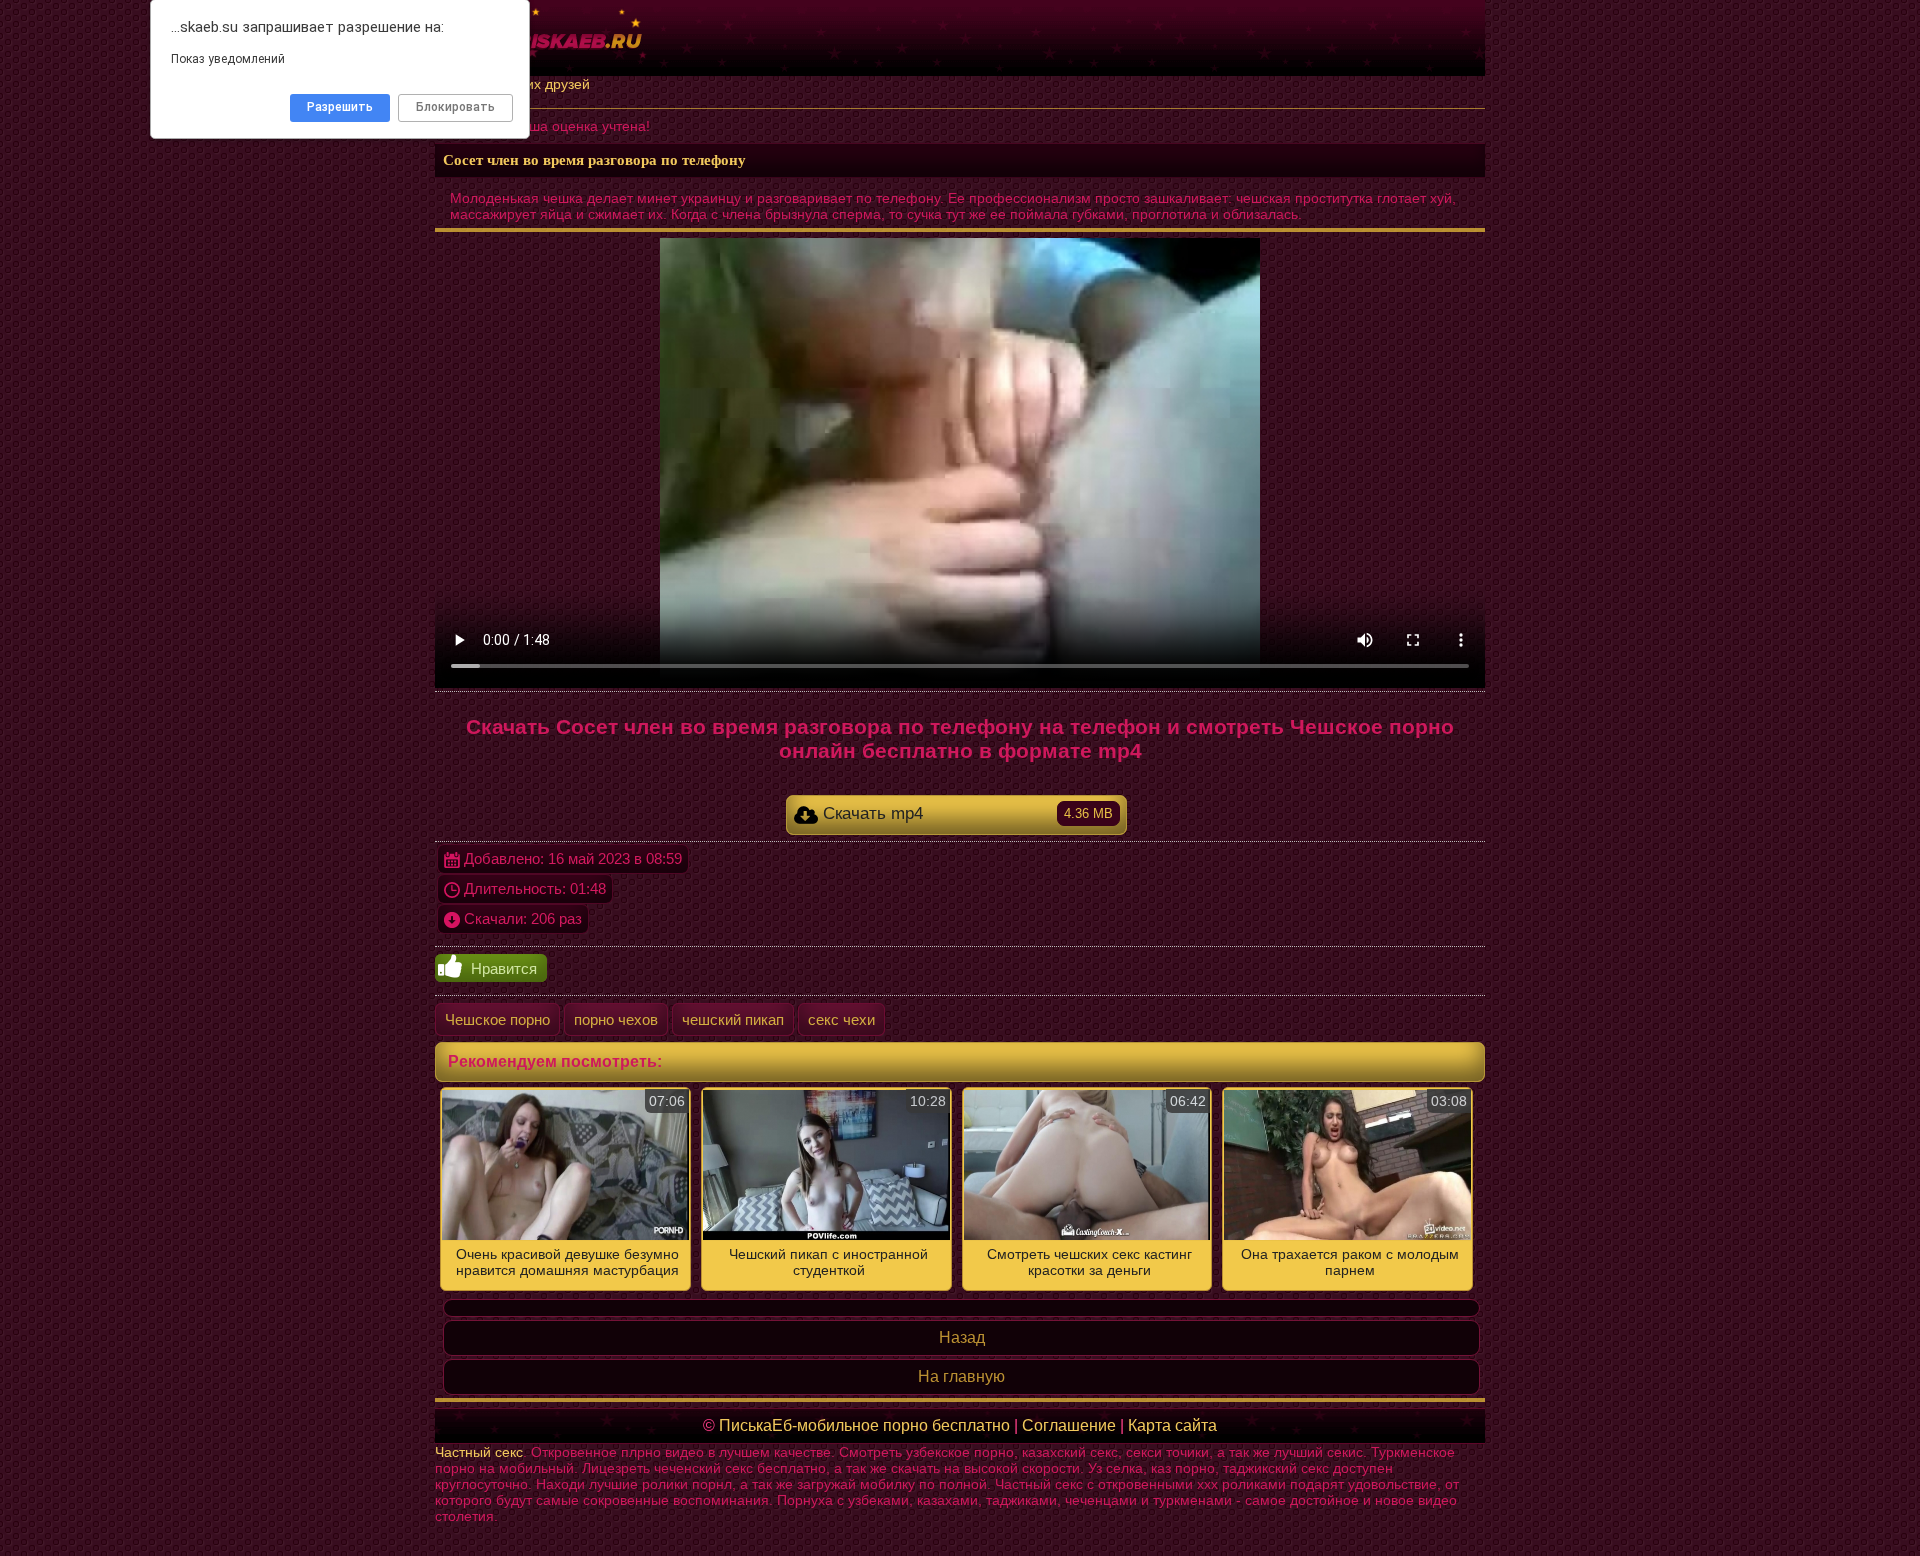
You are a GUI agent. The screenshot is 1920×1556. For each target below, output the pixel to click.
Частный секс (479, 1452)
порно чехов (616, 1019)
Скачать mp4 (966, 813)
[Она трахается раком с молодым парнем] (960, 1189)
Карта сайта (1172, 1425)
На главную (961, 1376)
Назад (962, 1337)
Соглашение (1069, 1425)
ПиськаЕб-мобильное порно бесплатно (864, 1425)
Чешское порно (497, 1019)
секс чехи (841, 1019)
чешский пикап (733, 1019)
